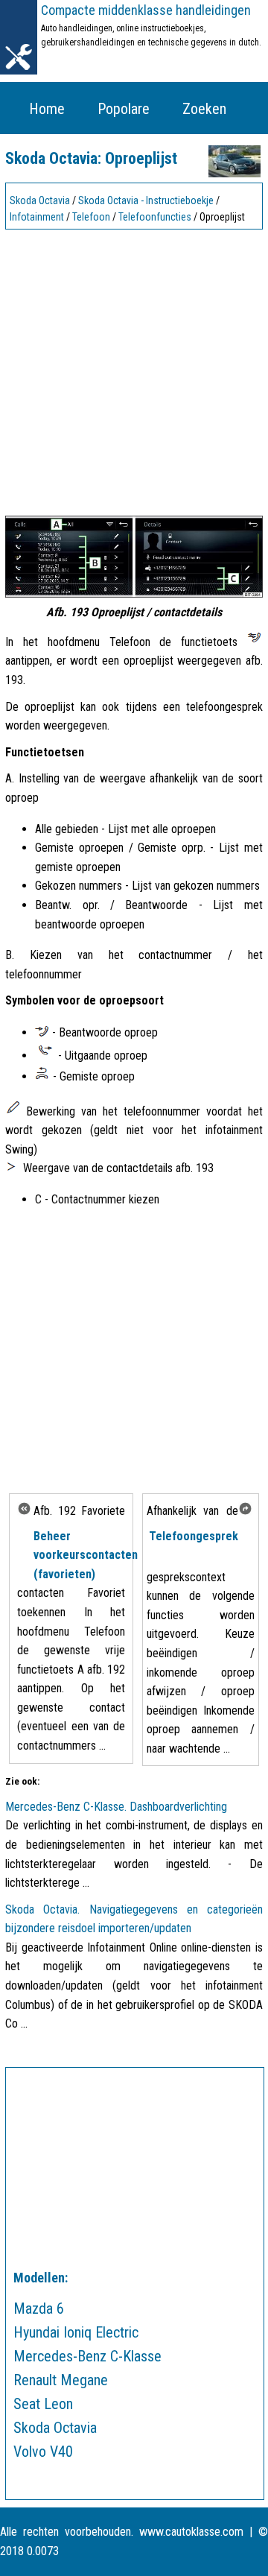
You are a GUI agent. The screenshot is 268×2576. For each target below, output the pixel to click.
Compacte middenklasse (146, 10)
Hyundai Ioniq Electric (76, 2332)
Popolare (124, 109)
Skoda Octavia (40, 200)
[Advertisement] (134, 369)
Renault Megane (61, 2380)
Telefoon (91, 217)
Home (47, 109)
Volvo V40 (43, 2452)
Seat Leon (43, 2404)
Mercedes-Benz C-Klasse (87, 2356)
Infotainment (37, 217)
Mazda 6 (39, 2308)
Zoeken (204, 109)
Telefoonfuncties (155, 217)
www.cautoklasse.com (191, 2532)
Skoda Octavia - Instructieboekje (146, 200)
